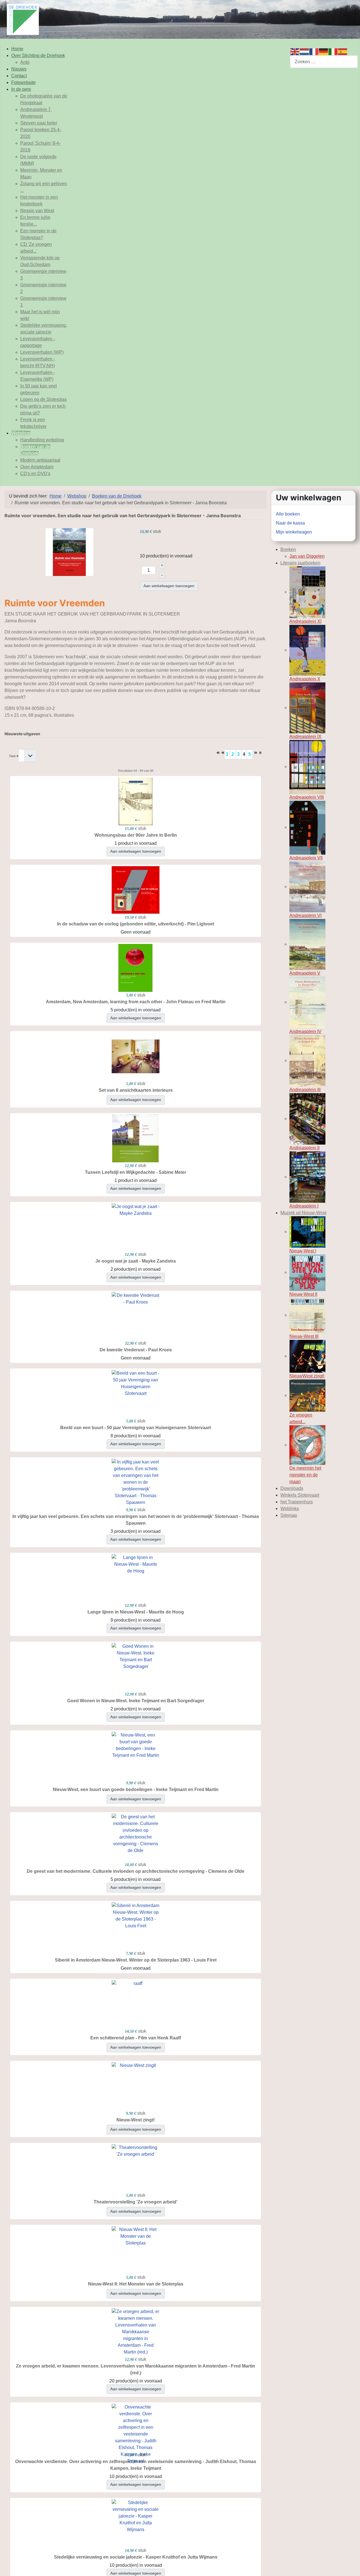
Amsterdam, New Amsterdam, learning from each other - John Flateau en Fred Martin (136, 1002)
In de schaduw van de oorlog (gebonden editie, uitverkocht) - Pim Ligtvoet (136, 924)
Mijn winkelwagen (294, 532)
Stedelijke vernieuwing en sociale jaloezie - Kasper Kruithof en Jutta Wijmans (136, 2557)
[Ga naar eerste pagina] (217, 754)
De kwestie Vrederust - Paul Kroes (136, 1350)
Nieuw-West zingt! (136, 2120)
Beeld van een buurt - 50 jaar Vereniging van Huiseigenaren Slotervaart (136, 1428)
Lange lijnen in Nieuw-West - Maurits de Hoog (136, 1612)
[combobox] (324, 62)
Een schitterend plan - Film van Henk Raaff (136, 2038)
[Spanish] (343, 51)
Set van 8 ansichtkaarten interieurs (136, 1090)
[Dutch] (305, 51)
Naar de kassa (290, 523)
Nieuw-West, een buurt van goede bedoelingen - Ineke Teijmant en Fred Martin (136, 1789)
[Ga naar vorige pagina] (222, 754)
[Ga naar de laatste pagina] (260, 754)
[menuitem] (17, 49)
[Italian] (333, 51)
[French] (314, 51)
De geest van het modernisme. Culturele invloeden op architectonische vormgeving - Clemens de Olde (136, 1871)
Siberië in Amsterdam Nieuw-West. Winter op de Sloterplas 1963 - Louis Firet (136, 1960)
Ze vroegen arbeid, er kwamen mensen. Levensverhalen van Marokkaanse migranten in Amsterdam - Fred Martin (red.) (136, 2369)
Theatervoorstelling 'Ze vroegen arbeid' (136, 2202)
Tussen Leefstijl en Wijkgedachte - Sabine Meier (136, 1172)
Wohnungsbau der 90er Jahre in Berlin (136, 835)
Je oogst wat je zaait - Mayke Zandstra (136, 1261)
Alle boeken (288, 514)
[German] (324, 51)
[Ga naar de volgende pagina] (255, 754)
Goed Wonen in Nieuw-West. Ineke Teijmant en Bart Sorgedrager (136, 1701)
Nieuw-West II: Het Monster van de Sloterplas (136, 2284)
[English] (295, 51)
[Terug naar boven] (350, 2566)
